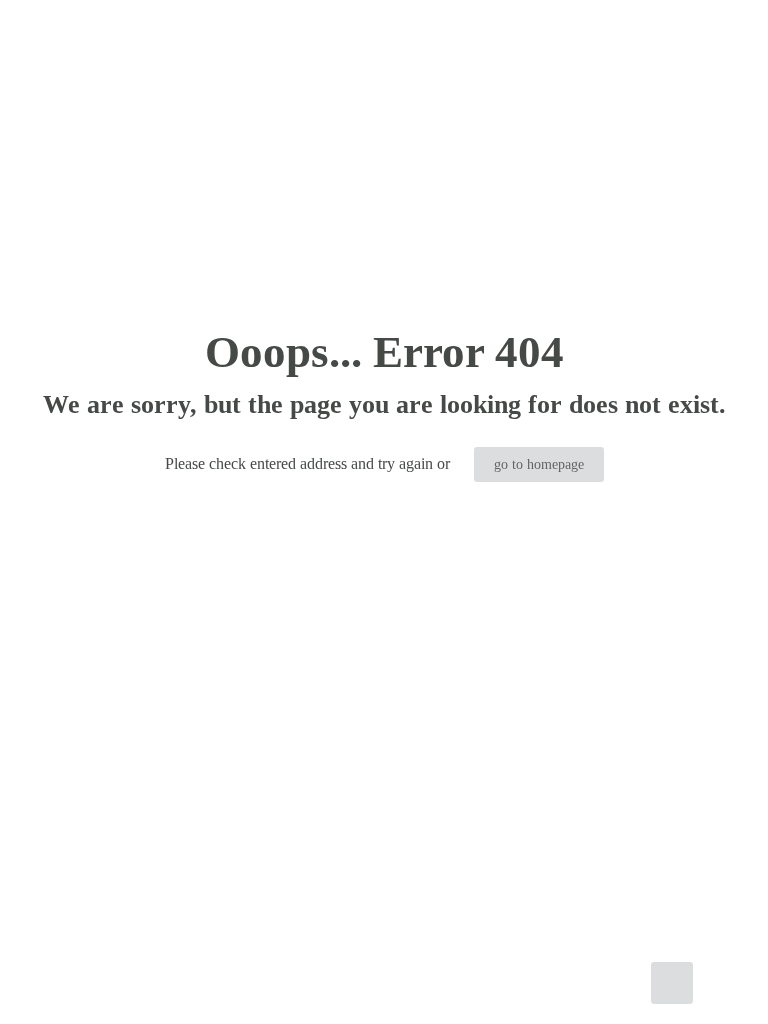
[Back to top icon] (672, 983)
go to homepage (539, 464)
